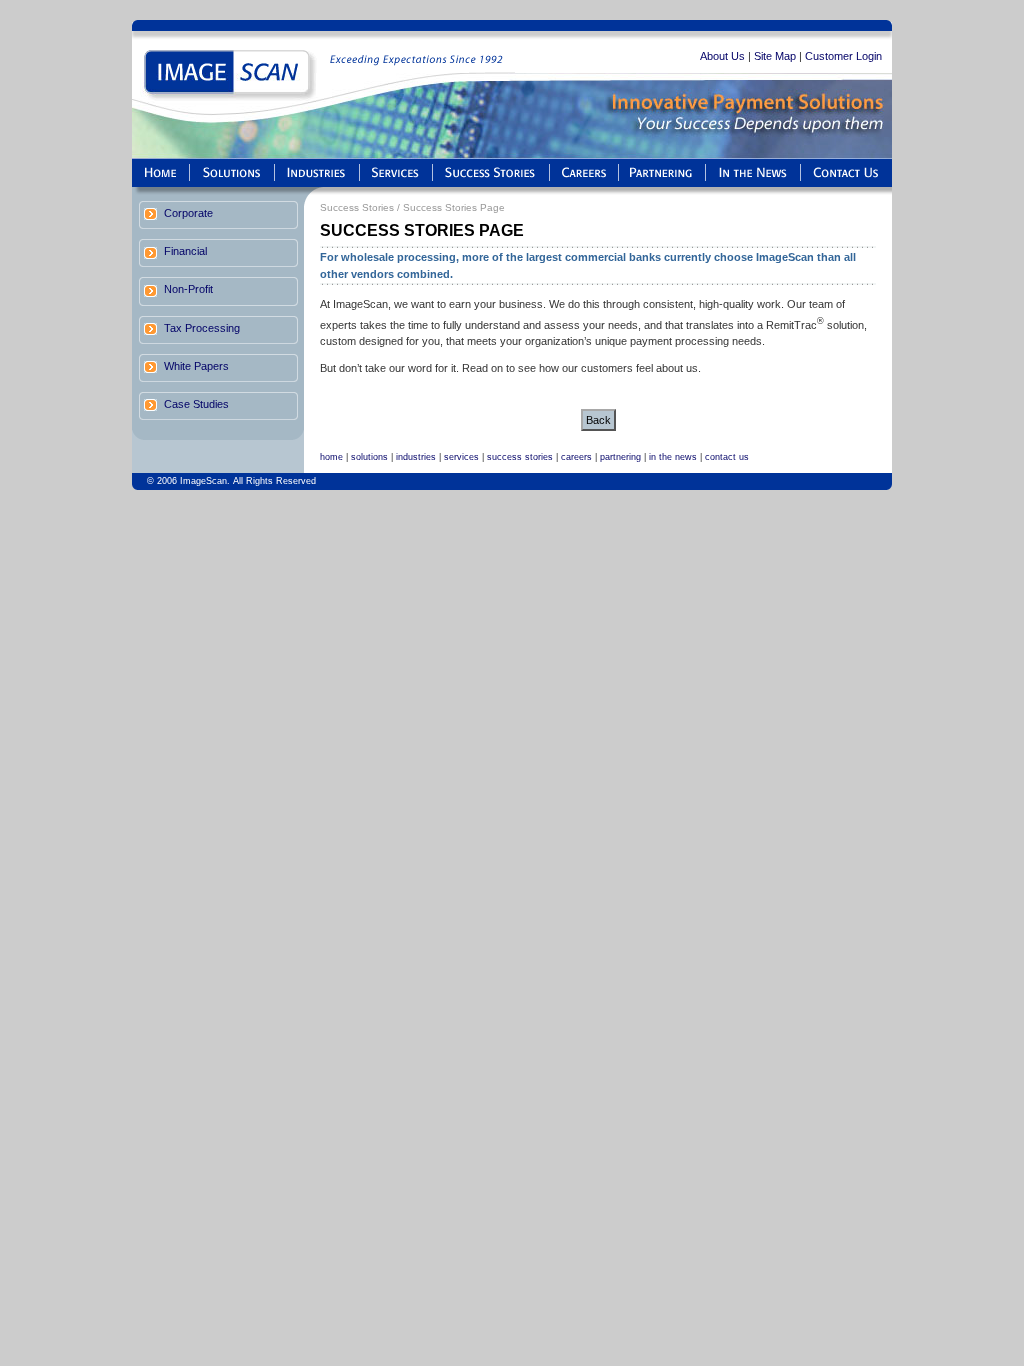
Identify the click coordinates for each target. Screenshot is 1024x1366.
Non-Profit (188, 289)
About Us (722, 56)
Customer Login (843, 56)
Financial (185, 251)
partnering (620, 457)
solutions (369, 457)
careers (576, 457)
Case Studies (196, 404)
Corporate (188, 213)
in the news (673, 457)
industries (416, 457)
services (461, 457)
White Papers (196, 366)
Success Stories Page (454, 207)
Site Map (775, 56)
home (331, 457)
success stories (520, 457)
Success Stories (357, 207)
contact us (727, 457)
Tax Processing (202, 328)
